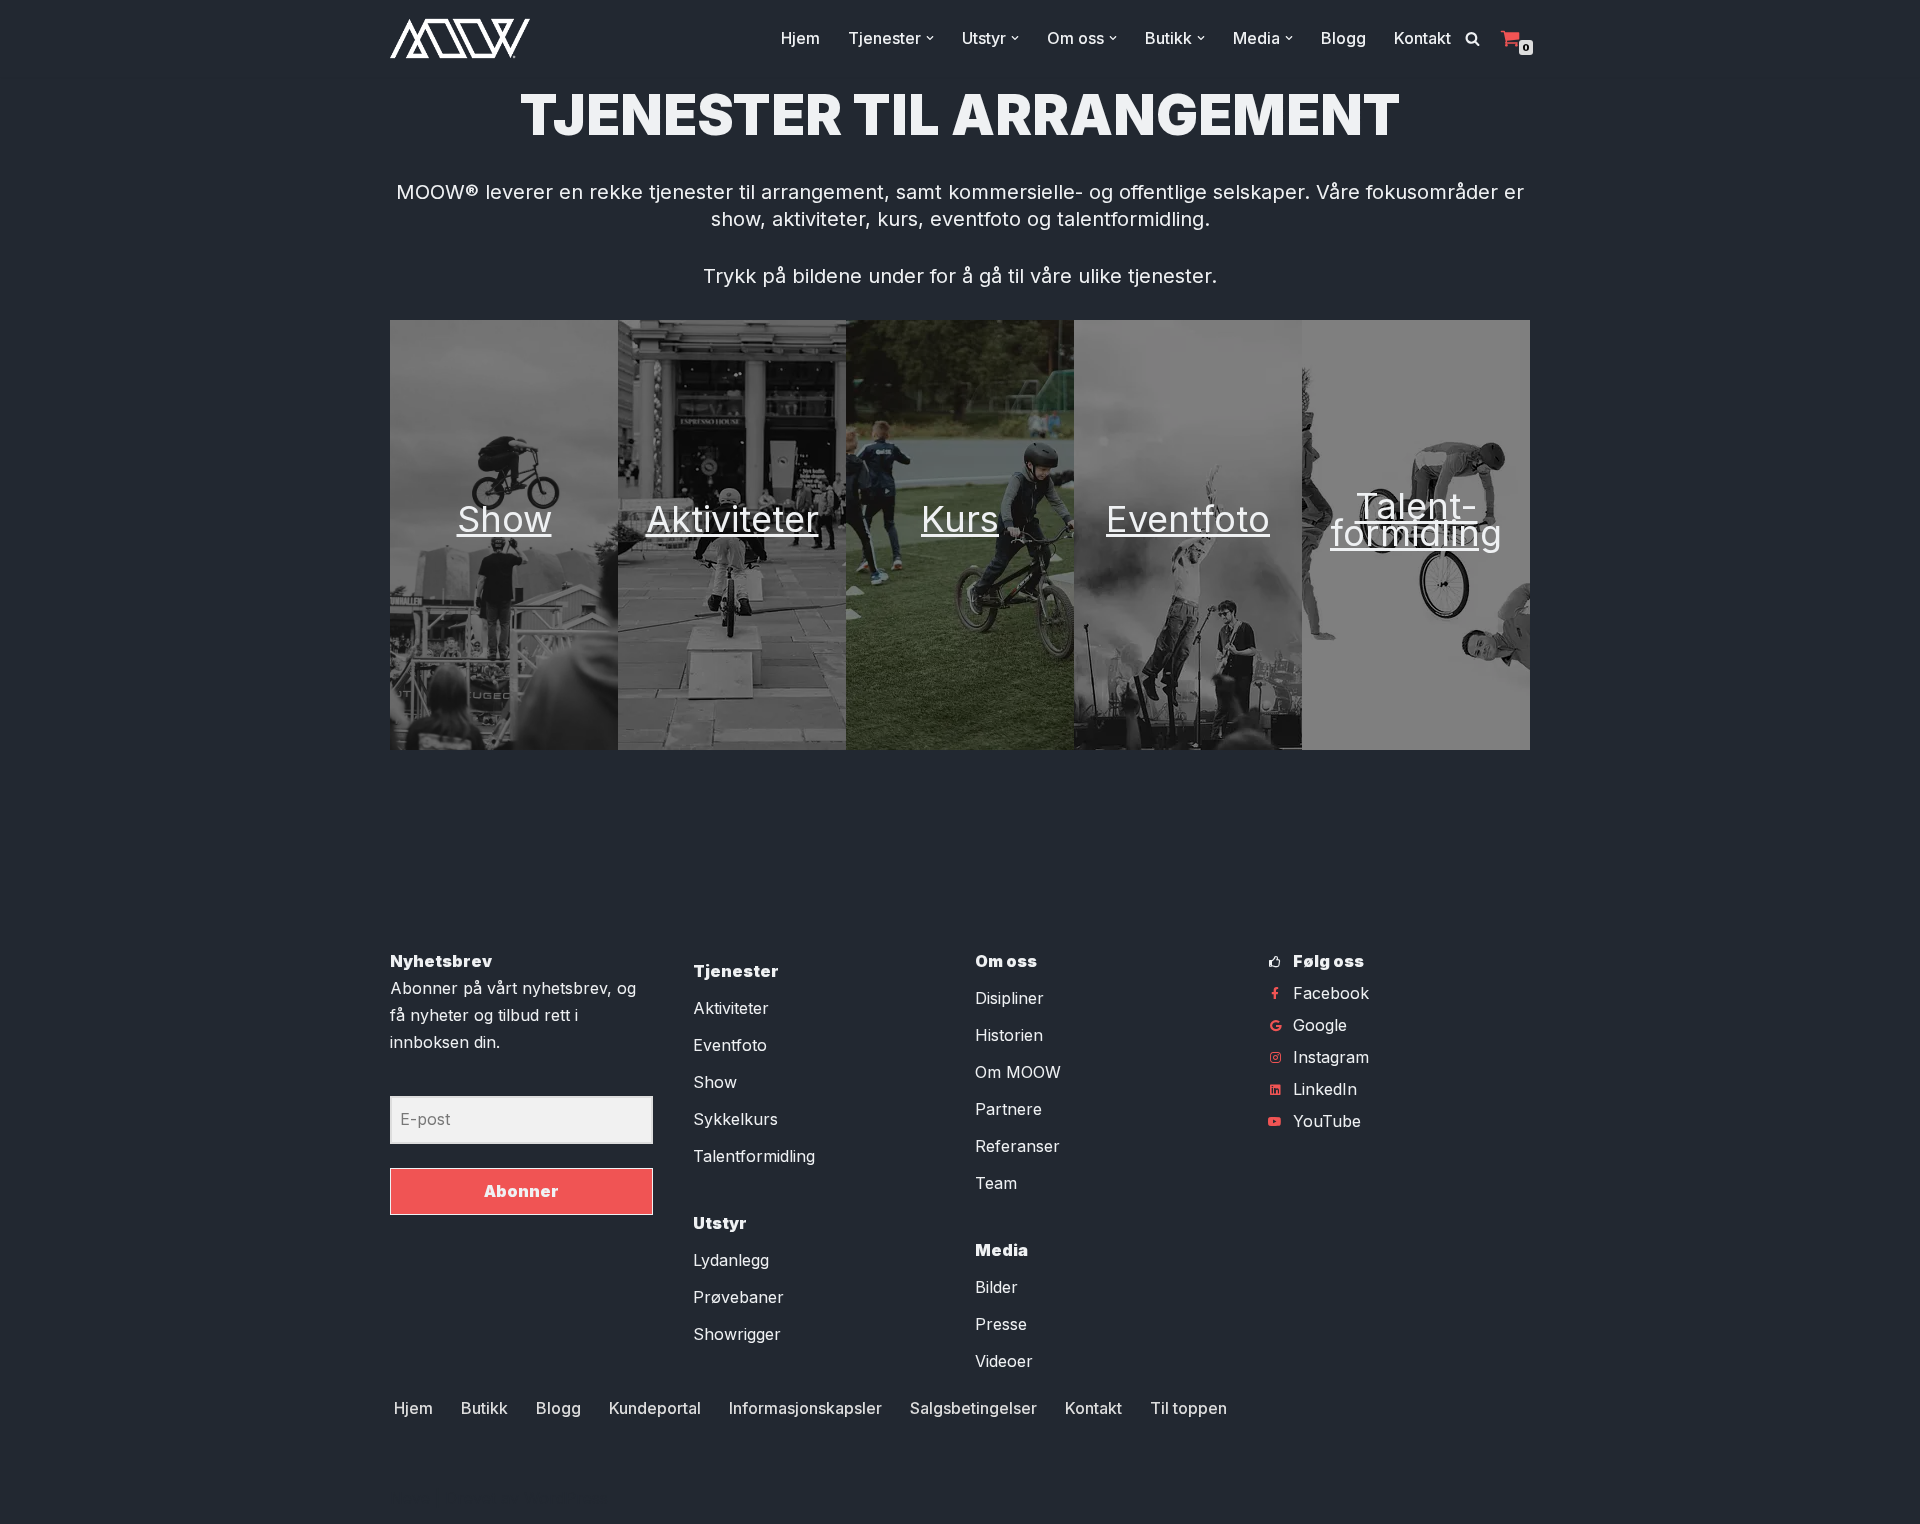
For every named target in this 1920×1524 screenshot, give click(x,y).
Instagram (1331, 1057)
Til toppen (1188, 1408)
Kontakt (1422, 38)
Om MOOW (1018, 1072)
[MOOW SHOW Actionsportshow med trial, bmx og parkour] (460, 38)
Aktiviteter (732, 519)
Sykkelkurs (735, 1119)
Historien (1009, 1035)
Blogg (1343, 38)
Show (504, 519)
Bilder (996, 1287)
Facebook (1331, 993)
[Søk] (1472, 38)
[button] (930, 38)
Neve (410, 1498)
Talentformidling (754, 1156)
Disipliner (1009, 998)
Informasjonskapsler (805, 1408)
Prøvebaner (738, 1297)
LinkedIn (1325, 1089)
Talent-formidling (1416, 519)
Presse (1001, 1324)
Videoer (1004, 1361)
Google (1320, 1025)
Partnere (1008, 1109)
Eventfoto (1188, 519)
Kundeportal (655, 1408)
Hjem (800, 38)
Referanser (1017, 1146)
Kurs (960, 519)
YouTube (1327, 1121)
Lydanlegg (731, 1260)
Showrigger (737, 1334)
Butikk (484, 1408)
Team (996, 1183)
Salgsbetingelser (973, 1408)
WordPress (566, 1498)
